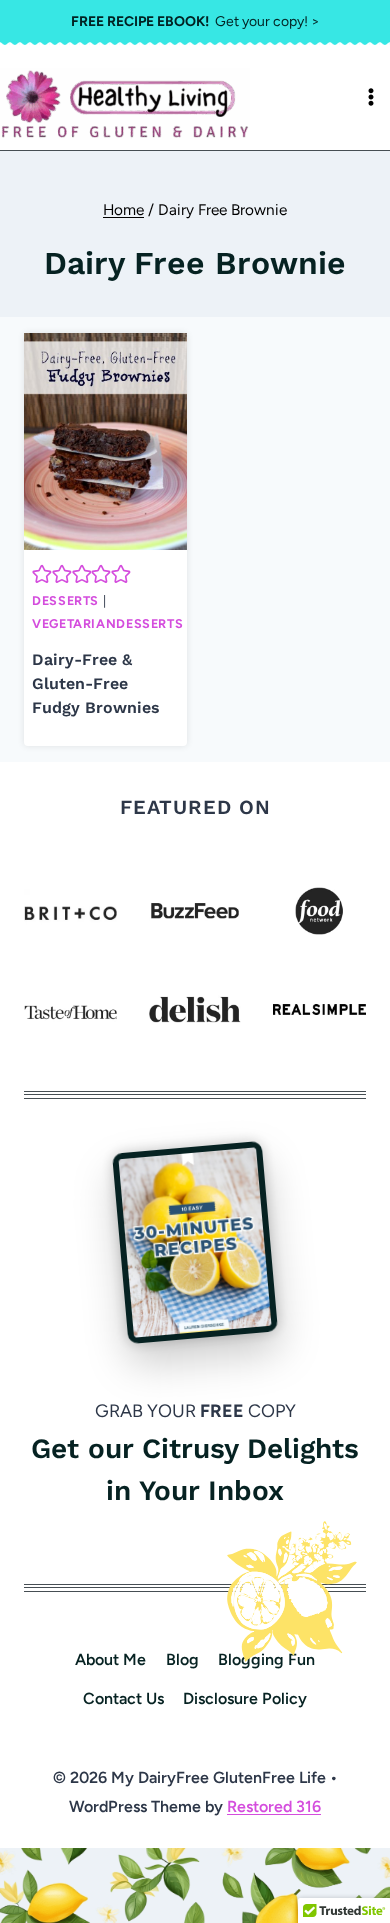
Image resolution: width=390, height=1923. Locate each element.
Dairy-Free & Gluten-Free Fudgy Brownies (96, 683)
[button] (42, 574)
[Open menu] (371, 97)
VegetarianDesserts (107, 623)
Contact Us (123, 1698)
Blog (182, 1659)
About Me (110, 1659)
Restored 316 (274, 1806)
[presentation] (105, 441)
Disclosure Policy (245, 1698)
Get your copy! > (195, 21)
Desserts (65, 600)
